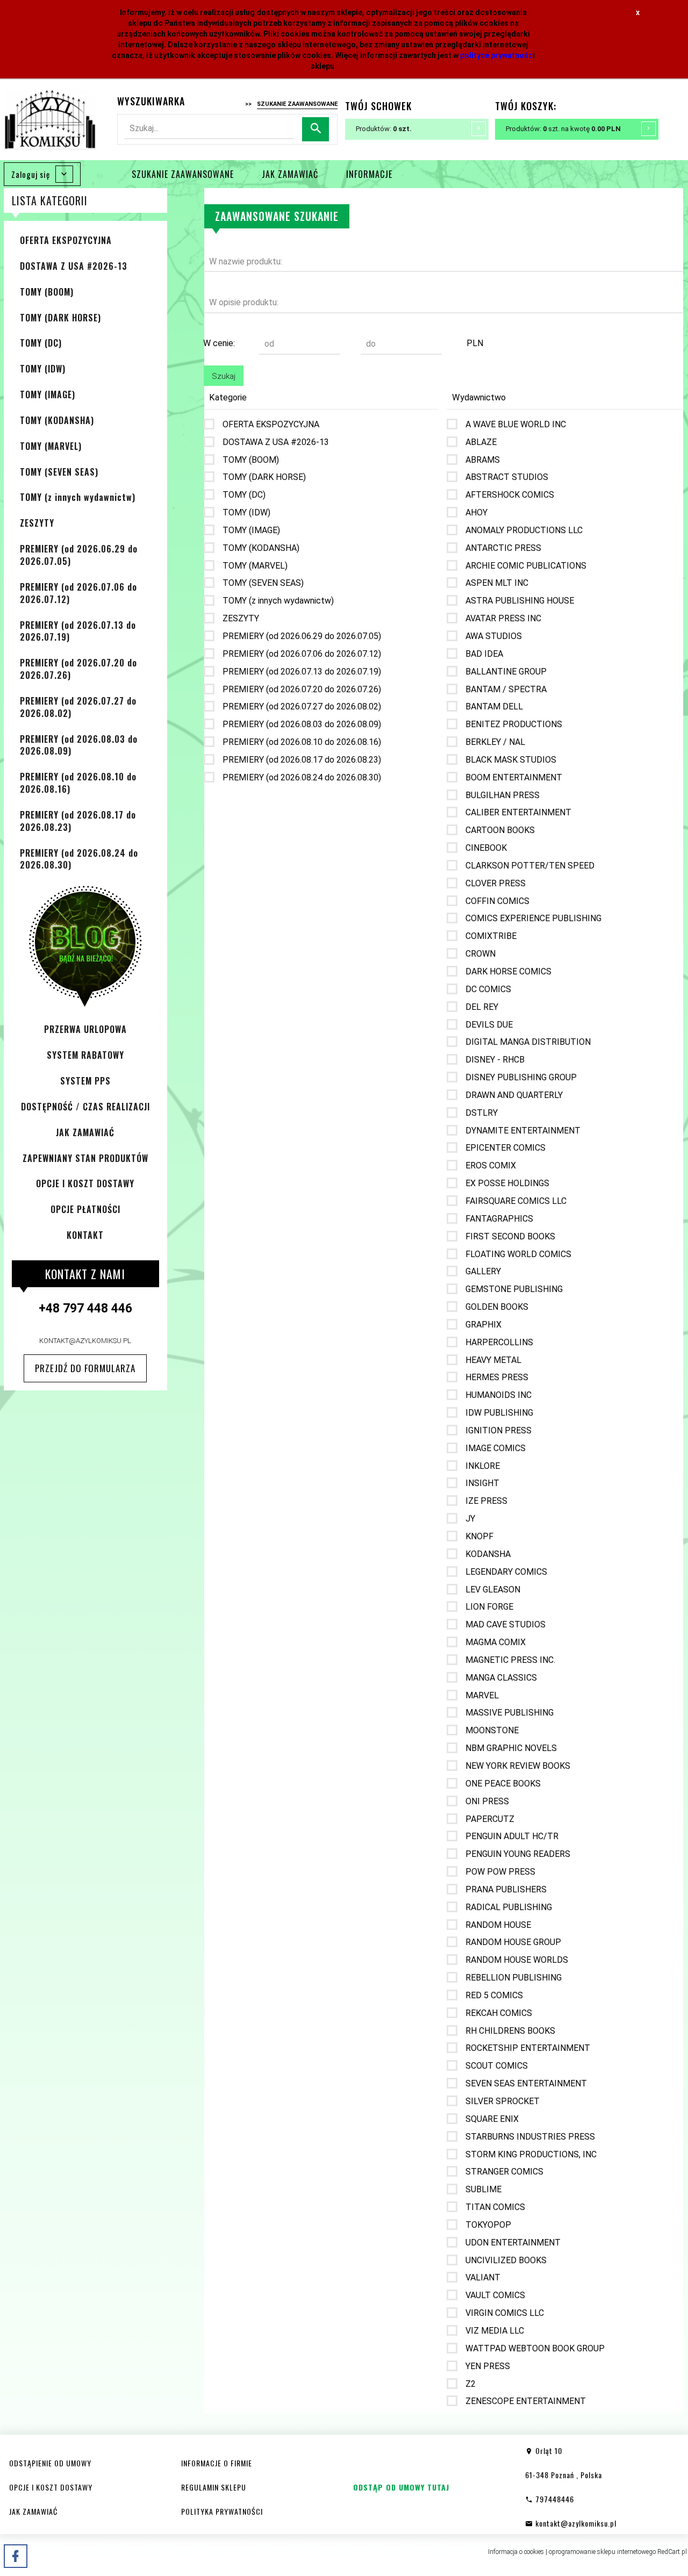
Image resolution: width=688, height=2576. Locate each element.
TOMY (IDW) (43, 369)
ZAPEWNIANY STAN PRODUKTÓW (85, 1158)
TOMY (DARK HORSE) (60, 318)
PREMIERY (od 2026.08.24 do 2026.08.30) (79, 859)
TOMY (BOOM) (47, 292)
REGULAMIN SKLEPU (214, 2487)
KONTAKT (85, 1235)
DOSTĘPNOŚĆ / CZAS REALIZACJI (85, 1107)
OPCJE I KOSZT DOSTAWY (85, 1183)
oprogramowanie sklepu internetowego (602, 2552)
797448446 (554, 2499)
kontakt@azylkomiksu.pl (85, 1341)
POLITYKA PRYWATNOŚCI (222, 2511)
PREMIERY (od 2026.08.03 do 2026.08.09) (79, 745)
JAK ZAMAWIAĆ (290, 174)
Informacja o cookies (516, 2552)
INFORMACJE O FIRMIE (217, 2463)
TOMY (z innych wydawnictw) (78, 497)
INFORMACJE (369, 174)
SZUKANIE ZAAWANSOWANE (183, 174)
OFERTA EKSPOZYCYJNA (66, 240)
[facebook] (16, 2556)
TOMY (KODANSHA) (57, 420)
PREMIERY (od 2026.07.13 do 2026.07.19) (78, 631)
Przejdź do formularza (85, 1368)
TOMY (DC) (41, 343)
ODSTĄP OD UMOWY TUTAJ (401, 2487)
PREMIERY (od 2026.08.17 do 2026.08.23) (78, 821)
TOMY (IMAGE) (48, 394)
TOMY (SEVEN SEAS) (59, 472)
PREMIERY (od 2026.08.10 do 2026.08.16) (78, 783)
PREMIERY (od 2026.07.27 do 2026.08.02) (78, 707)
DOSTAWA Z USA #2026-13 (74, 266)
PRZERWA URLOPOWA (85, 1029)
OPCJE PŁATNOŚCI (85, 1209)
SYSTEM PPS (85, 1081)
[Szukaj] (316, 129)
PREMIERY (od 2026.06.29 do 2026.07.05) (79, 555)
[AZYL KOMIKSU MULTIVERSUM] (50, 119)
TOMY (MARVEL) (51, 446)
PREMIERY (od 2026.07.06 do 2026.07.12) (78, 593)
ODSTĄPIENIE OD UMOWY (50, 2463)
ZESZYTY (37, 523)
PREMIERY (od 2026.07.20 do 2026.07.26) (78, 669)
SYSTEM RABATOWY (85, 1055)
